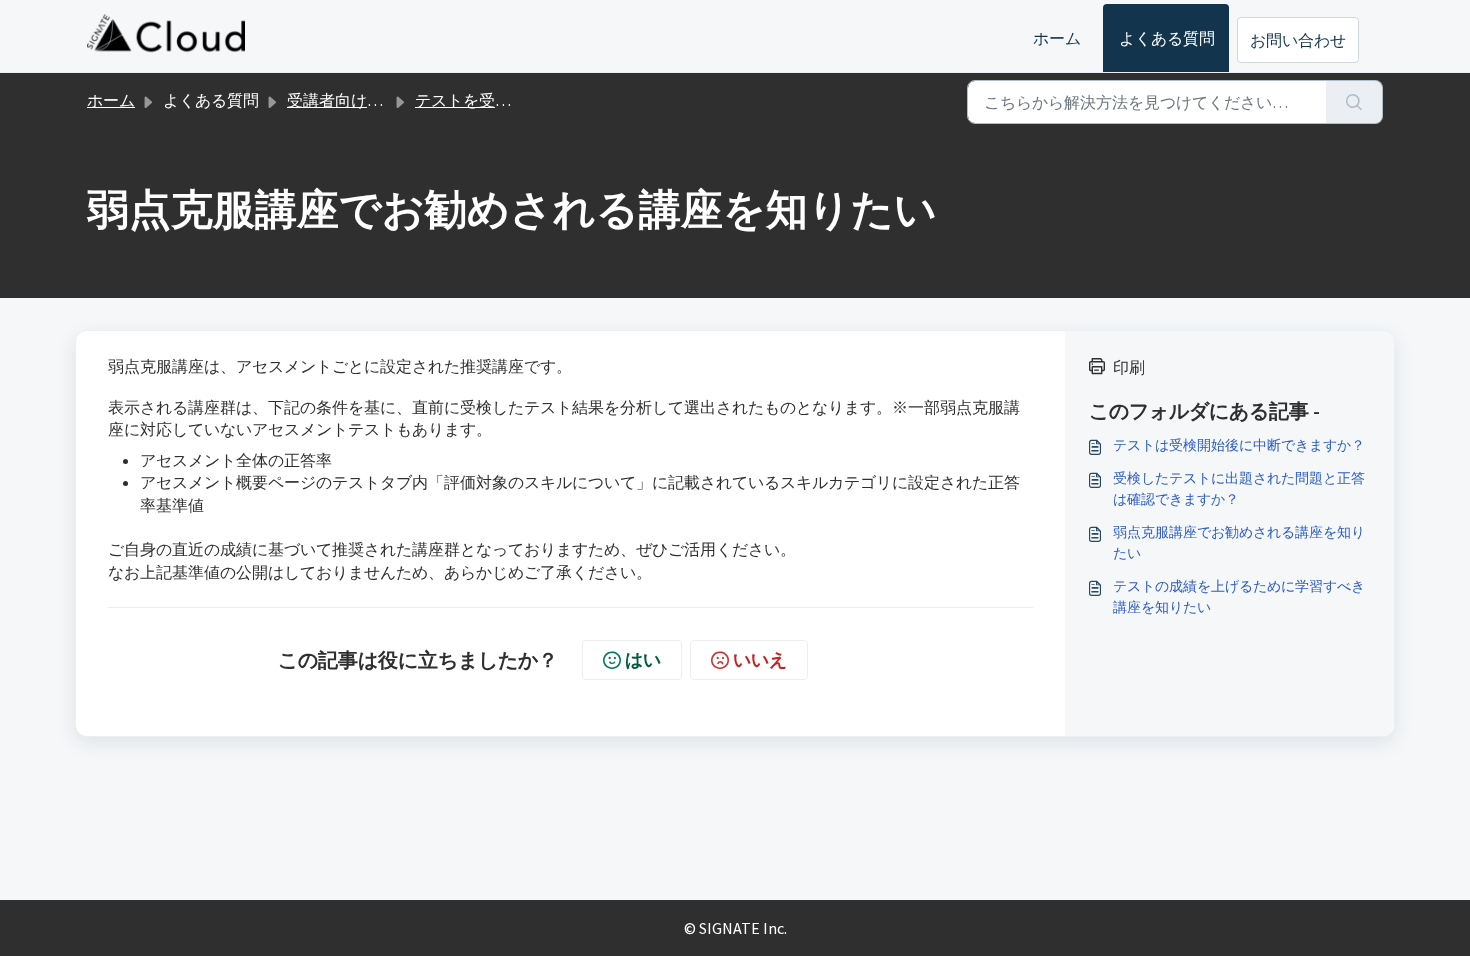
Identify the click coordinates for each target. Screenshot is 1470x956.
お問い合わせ (1298, 40)
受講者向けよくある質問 (375, 100)
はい (643, 659)
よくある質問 (1167, 38)
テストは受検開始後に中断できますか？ (1239, 445)
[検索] (1354, 102)
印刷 (1129, 367)
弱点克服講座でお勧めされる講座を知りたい (1239, 542)
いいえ (760, 659)
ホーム (1057, 38)
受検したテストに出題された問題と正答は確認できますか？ (1239, 488)
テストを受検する (479, 100)
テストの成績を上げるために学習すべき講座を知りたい (1239, 596)
